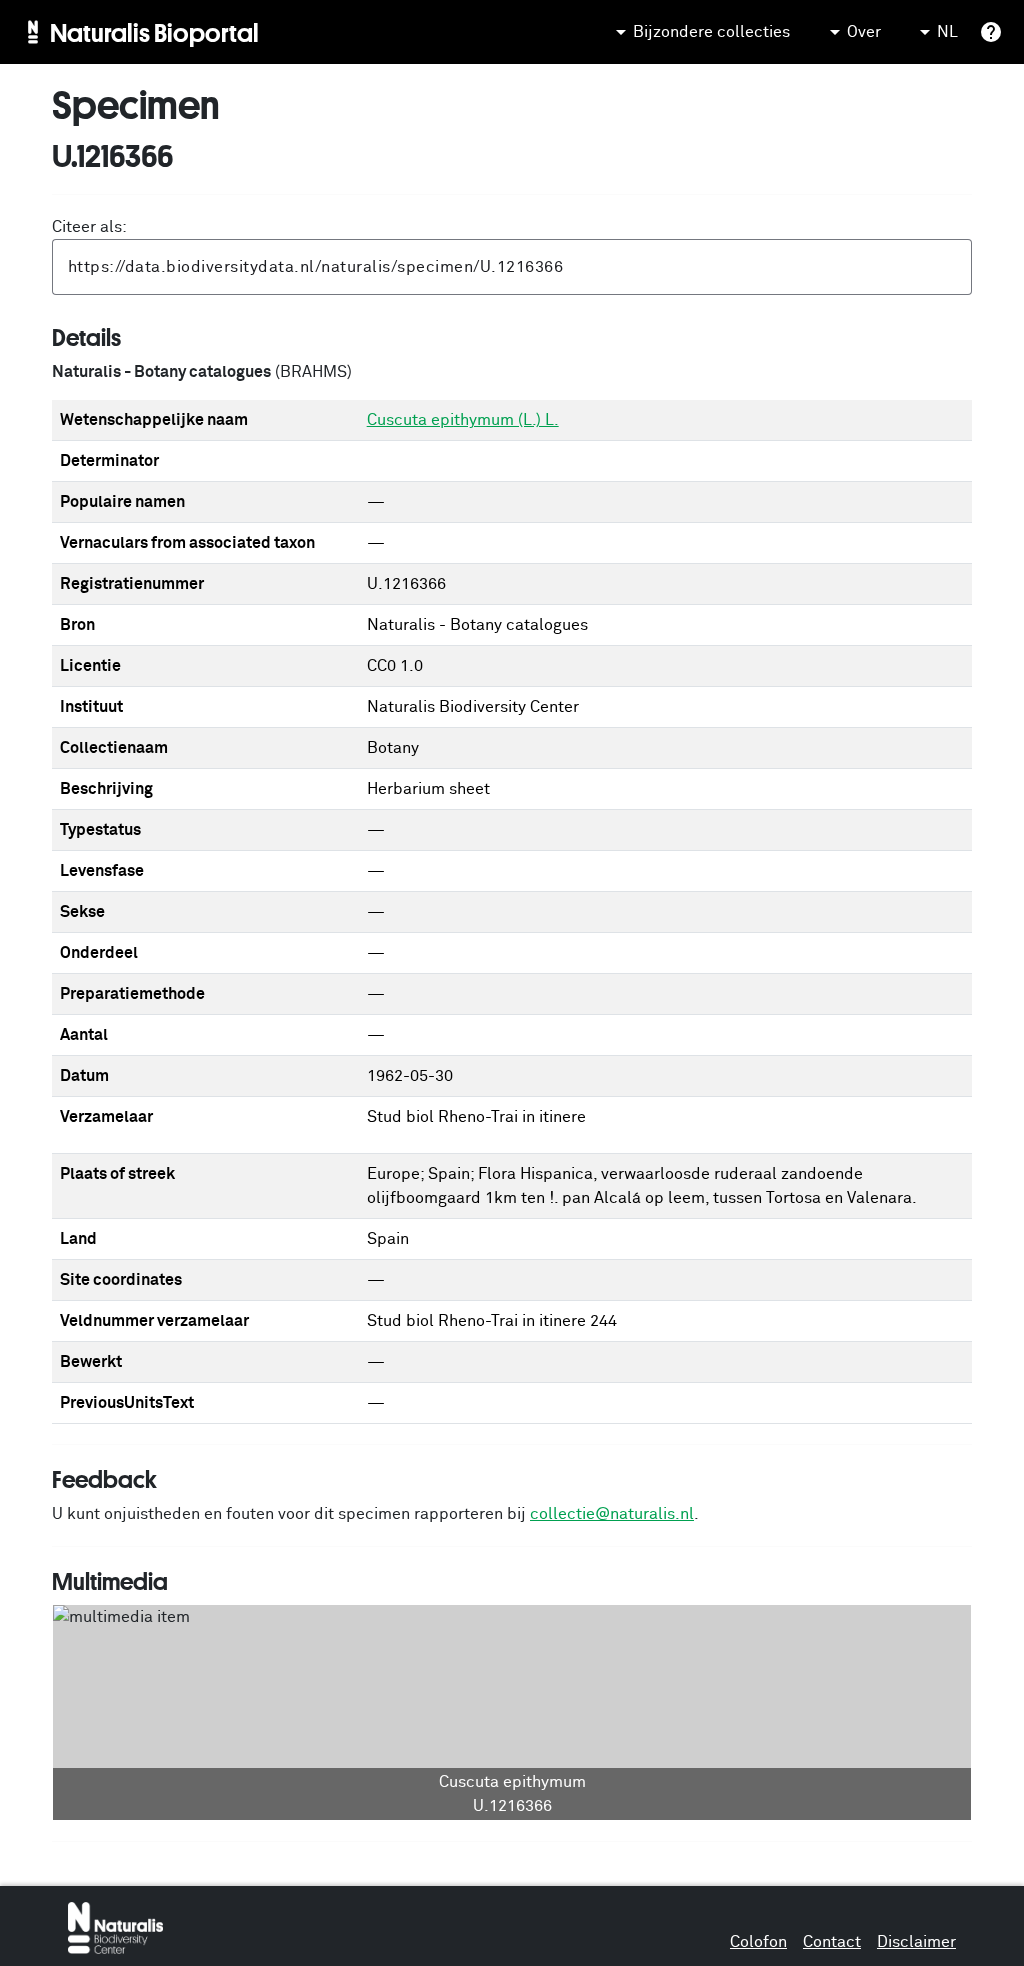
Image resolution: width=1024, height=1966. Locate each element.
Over (864, 32)
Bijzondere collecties (711, 32)
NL (947, 32)
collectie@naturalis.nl (612, 1514)
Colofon (758, 1942)
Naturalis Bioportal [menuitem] (154, 32)
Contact (832, 1942)
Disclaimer (916, 1942)
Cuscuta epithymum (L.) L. (463, 420)
